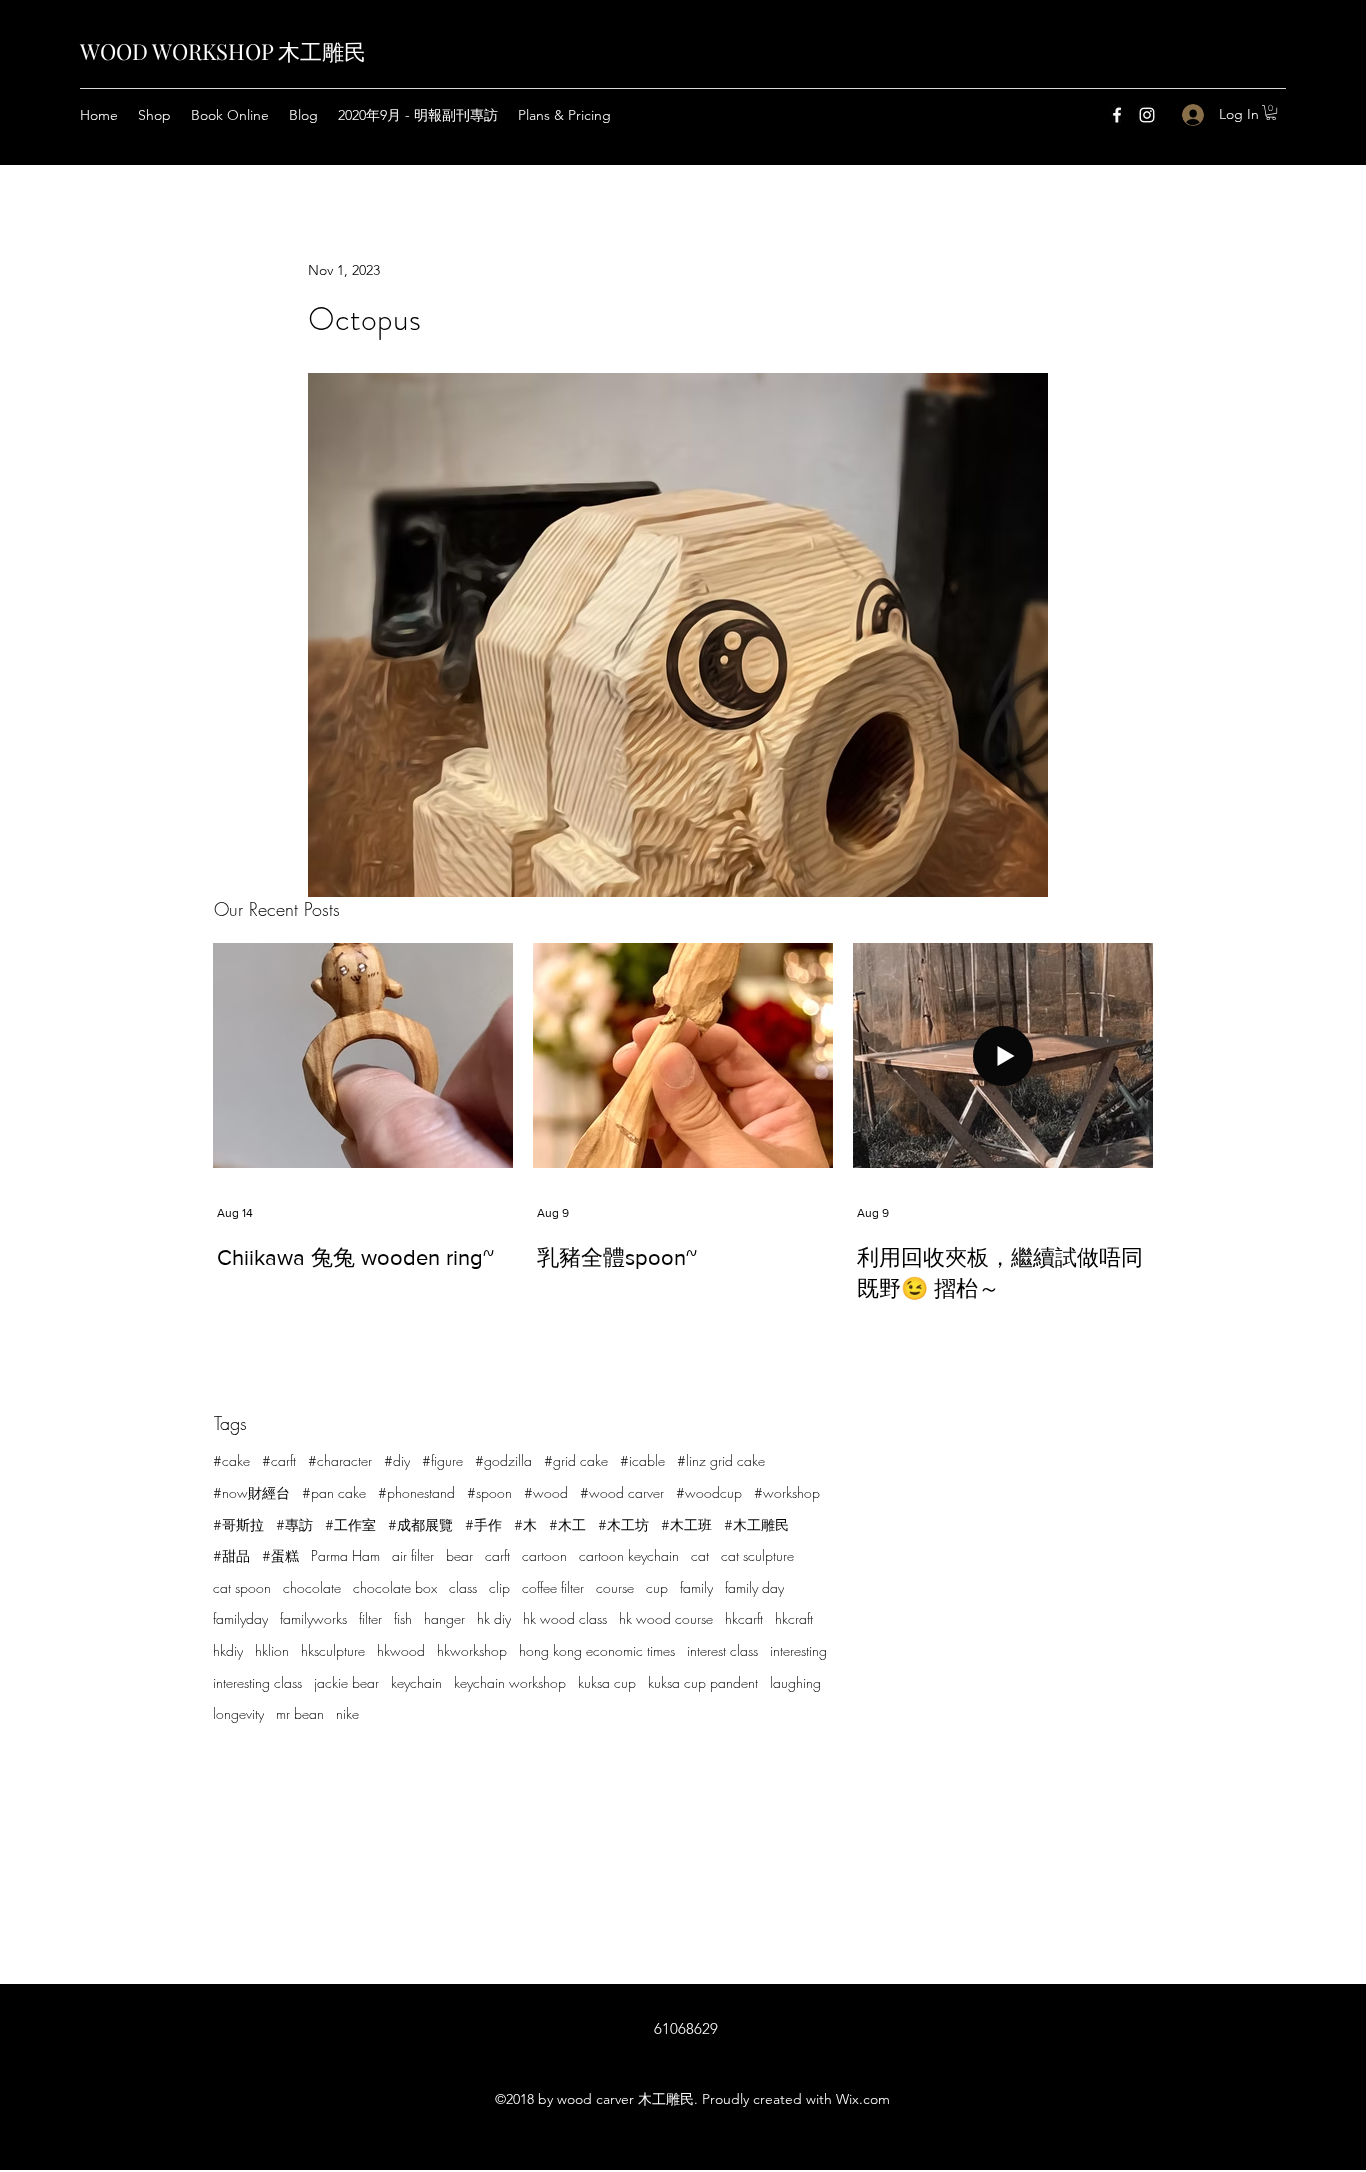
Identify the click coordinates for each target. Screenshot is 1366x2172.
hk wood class (565, 1618)
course (615, 1587)
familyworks (313, 1618)
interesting (798, 1650)
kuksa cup (607, 1682)
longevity (238, 1713)
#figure (442, 1460)
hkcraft (794, 1618)
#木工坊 (623, 1524)
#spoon (489, 1492)
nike (347, 1713)
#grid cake (576, 1460)
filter (370, 1618)
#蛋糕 (280, 1555)
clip (499, 1587)
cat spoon (242, 1587)
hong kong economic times (597, 1650)
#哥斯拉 (238, 1524)
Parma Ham (345, 1555)
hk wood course (666, 1618)
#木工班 (686, 1524)
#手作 (483, 1524)
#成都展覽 (420, 1524)
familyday (240, 1618)
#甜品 (231, 1555)
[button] (1271, 112)
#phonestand (416, 1492)
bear (459, 1555)
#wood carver (622, 1492)
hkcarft (744, 1618)
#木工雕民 (756, 1524)
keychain (416, 1682)
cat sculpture (757, 1555)
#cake (231, 1460)
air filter (413, 1555)
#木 (525, 1524)
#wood (546, 1492)
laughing (795, 1682)
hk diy (494, 1618)
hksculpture (333, 1650)
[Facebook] (1117, 115)
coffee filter (553, 1587)
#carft (279, 1460)
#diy (397, 1460)
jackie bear (346, 1682)
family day (754, 1587)
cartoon (544, 1555)
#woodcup (709, 1492)
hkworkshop (472, 1650)
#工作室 (350, 1524)
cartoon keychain (629, 1555)
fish (403, 1618)
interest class (722, 1650)
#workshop (787, 1492)
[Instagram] (1147, 115)
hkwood (401, 1650)
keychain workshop (510, 1682)
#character (340, 1460)
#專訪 (294, 1524)
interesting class (257, 1682)
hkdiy (228, 1650)
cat (700, 1555)
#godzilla (503, 1460)
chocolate (312, 1587)
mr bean (300, 1713)
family (696, 1587)
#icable (642, 1460)
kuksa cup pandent (703, 1682)
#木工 (567, 1524)
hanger (444, 1618)
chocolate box (395, 1587)
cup (657, 1587)
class (463, 1587)
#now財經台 (251, 1492)
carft (497, 1555)
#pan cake (334, 1492)
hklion (272, 1650)
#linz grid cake (721, 1460)
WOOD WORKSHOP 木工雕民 (223, 51)
